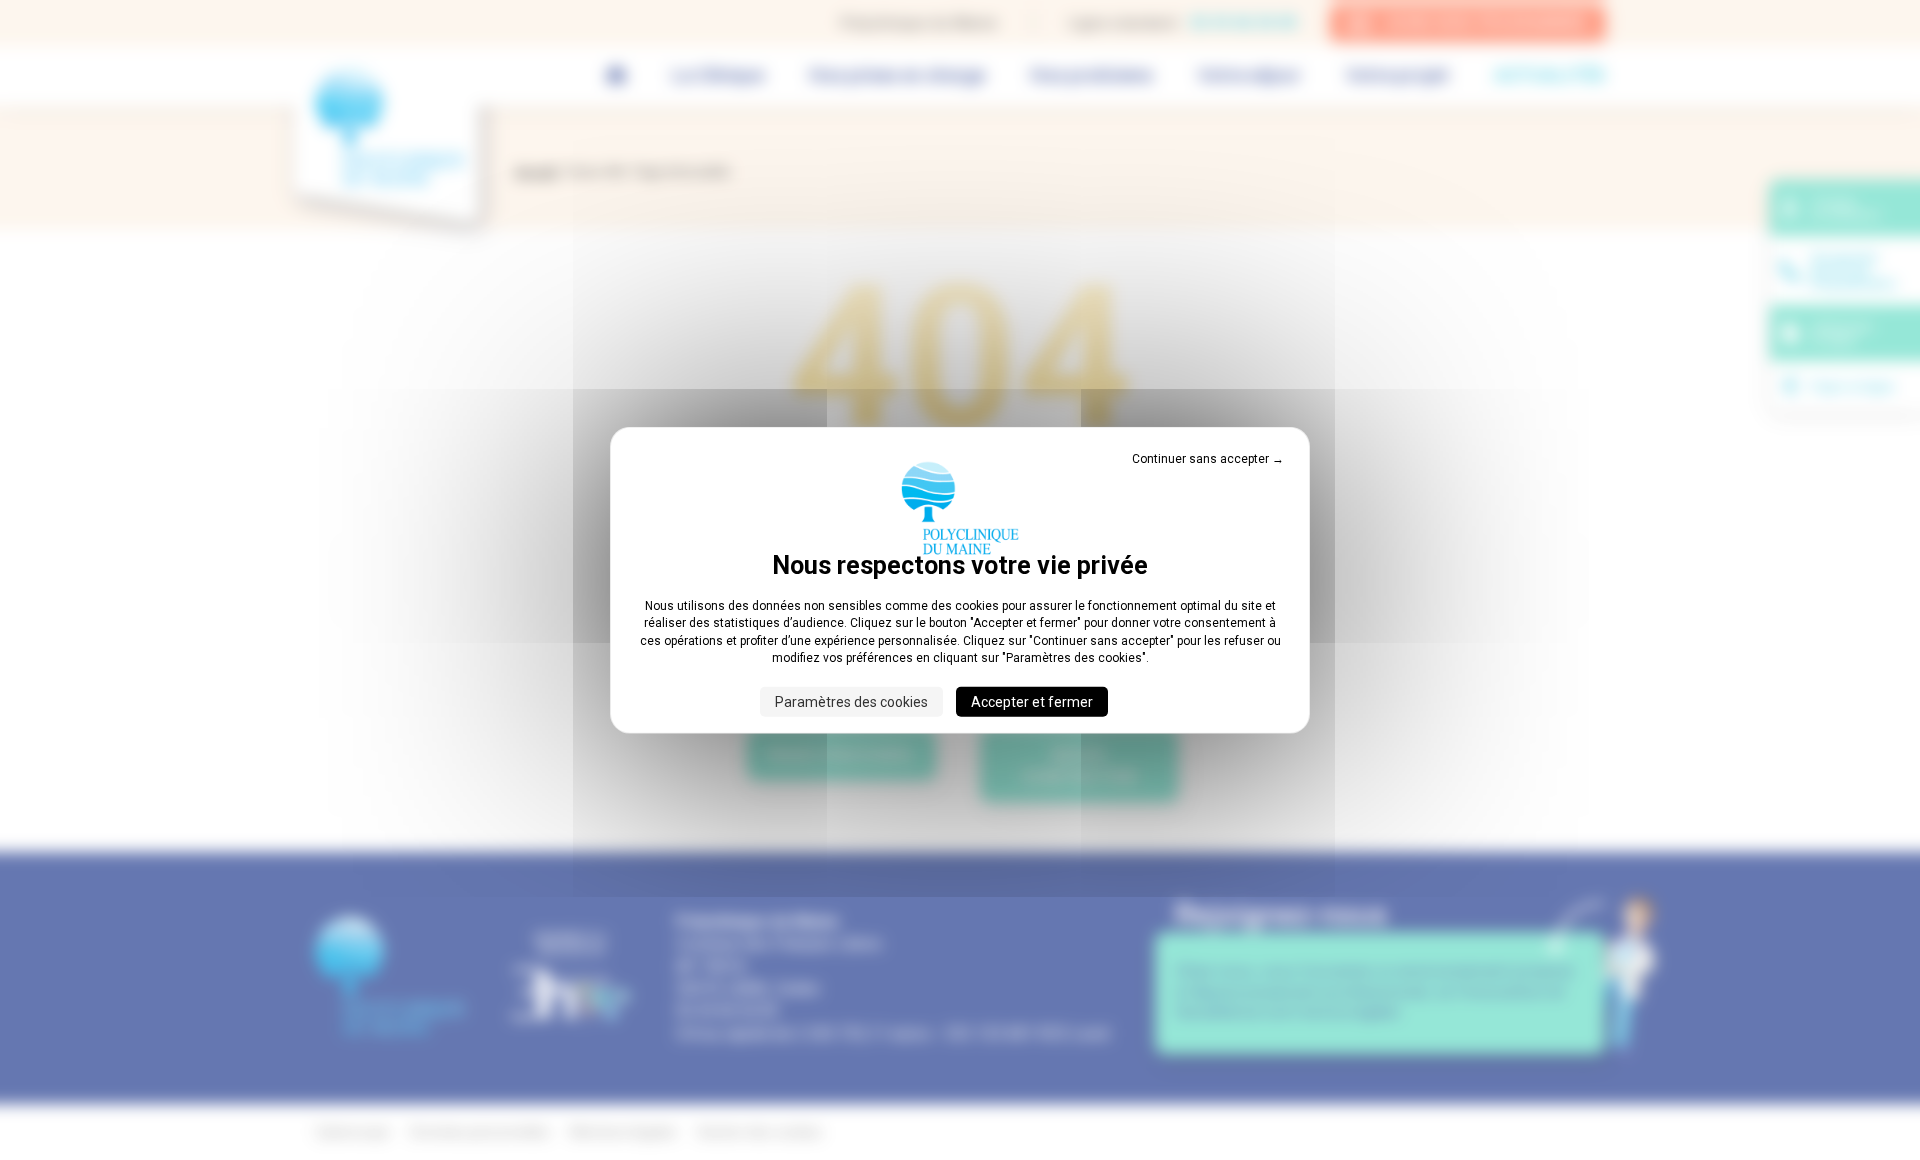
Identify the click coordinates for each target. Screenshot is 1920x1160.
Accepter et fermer (1032, 701)
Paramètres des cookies (851, 701)
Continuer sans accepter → (1208, 459)
